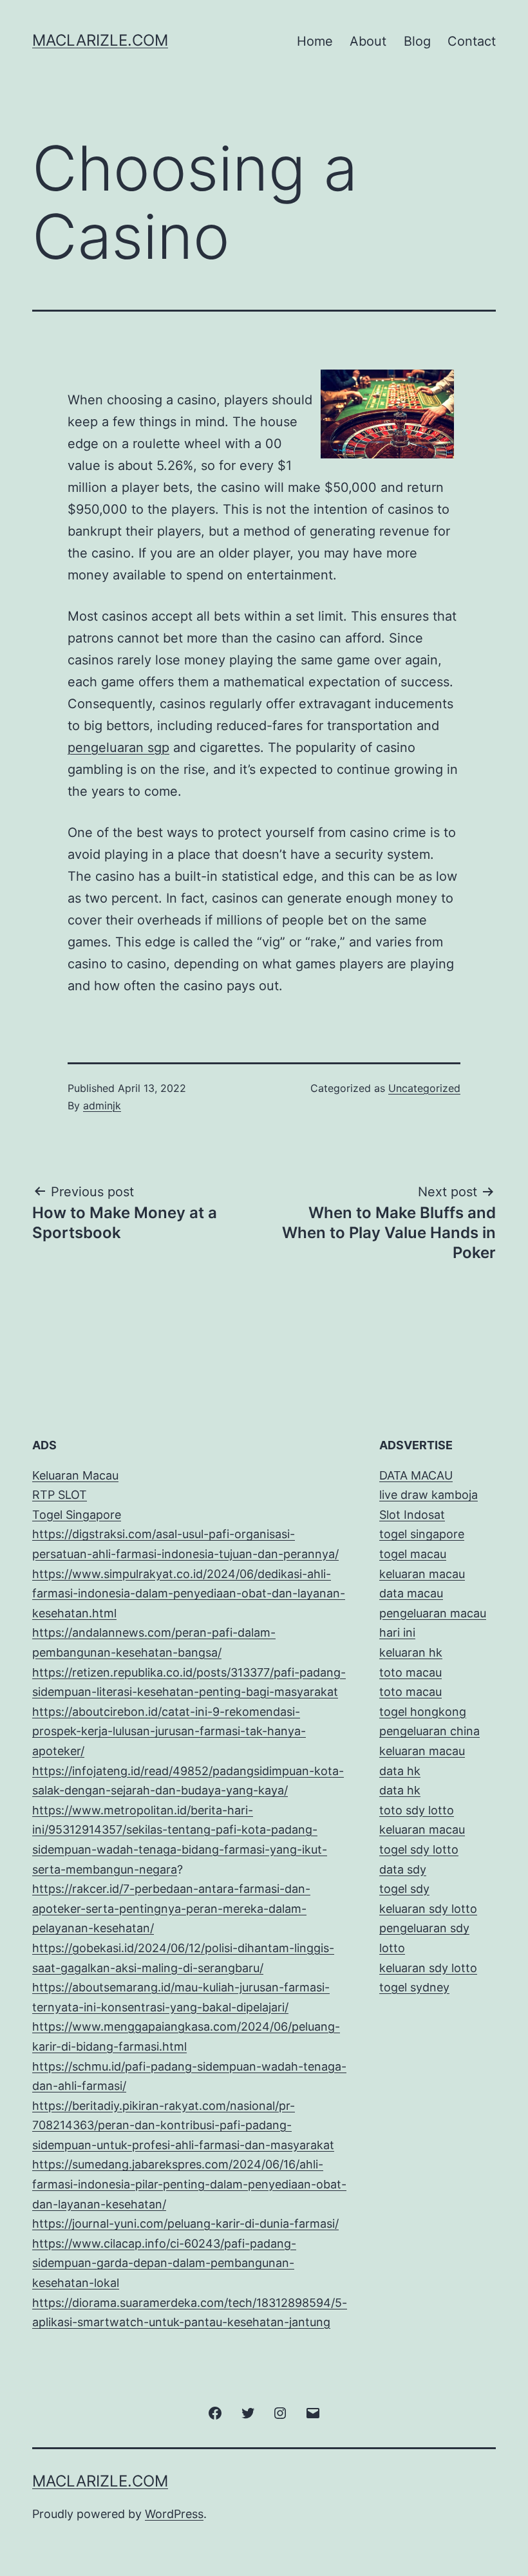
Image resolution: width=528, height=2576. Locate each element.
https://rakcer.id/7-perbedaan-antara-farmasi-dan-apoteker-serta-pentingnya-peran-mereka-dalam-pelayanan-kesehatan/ (171, 1908)
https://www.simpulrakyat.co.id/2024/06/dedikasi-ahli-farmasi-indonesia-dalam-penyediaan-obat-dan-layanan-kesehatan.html (189, 1594)
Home (315, 41)
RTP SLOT (60, 1495)
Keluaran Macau (75, 1475)
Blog (417, 41)
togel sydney (414, 1987)
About (368, 41)
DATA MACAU (416, 1475)
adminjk (102, 1105)
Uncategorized (424, 1088)
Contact (472, 41)
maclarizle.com (100, 40)
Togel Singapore (77, 1515)
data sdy (403, 1869)
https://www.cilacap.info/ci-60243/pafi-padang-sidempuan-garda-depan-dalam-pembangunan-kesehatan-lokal (164, 2263)
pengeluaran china (429, 1731)
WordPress (174, 2514)
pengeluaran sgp (118, 747)
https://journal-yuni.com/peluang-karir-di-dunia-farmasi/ (185, 2223)
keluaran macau (422, 1829)
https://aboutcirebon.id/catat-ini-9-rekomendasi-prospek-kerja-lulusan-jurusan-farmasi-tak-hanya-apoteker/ (169, 1731)
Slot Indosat (412, 1515)
